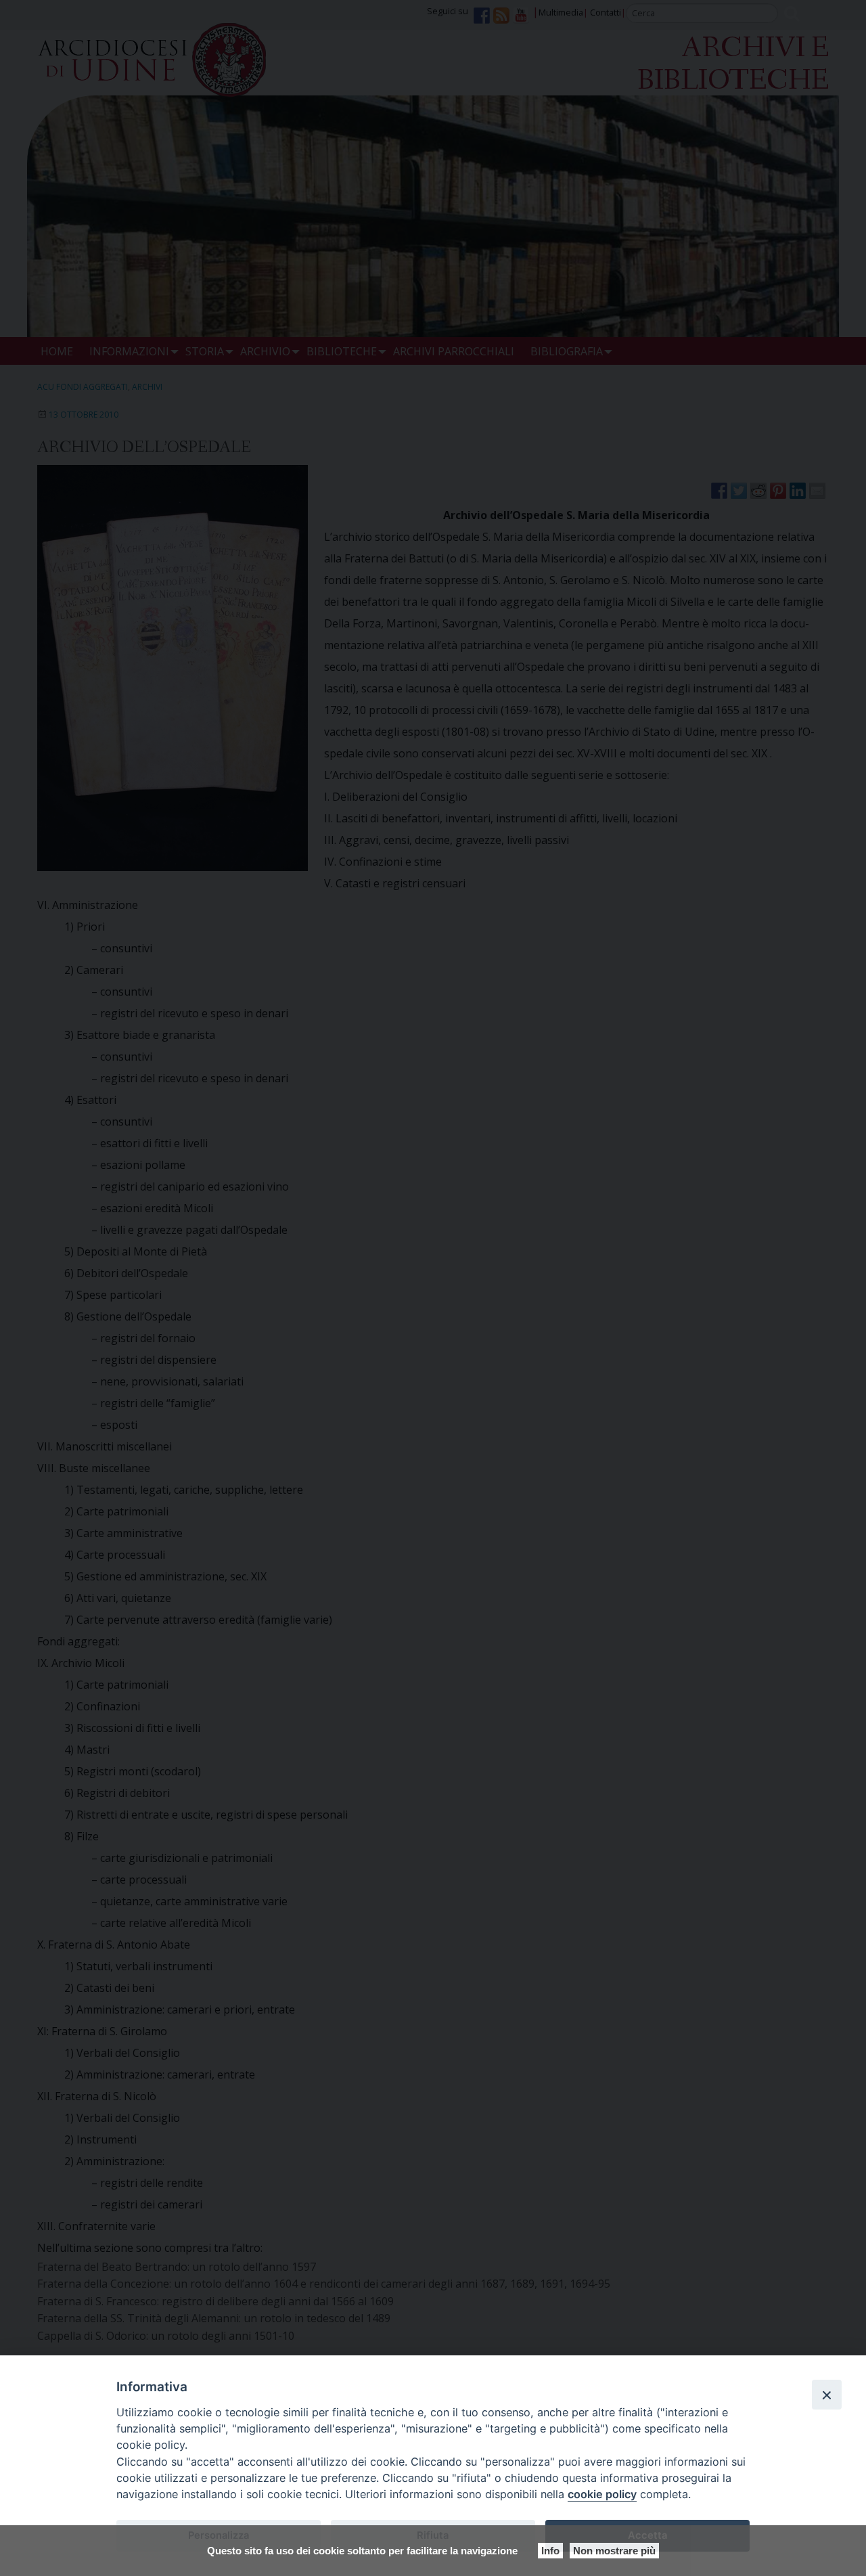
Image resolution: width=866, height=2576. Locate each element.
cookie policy (602, 2494)
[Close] (827, 2395)
